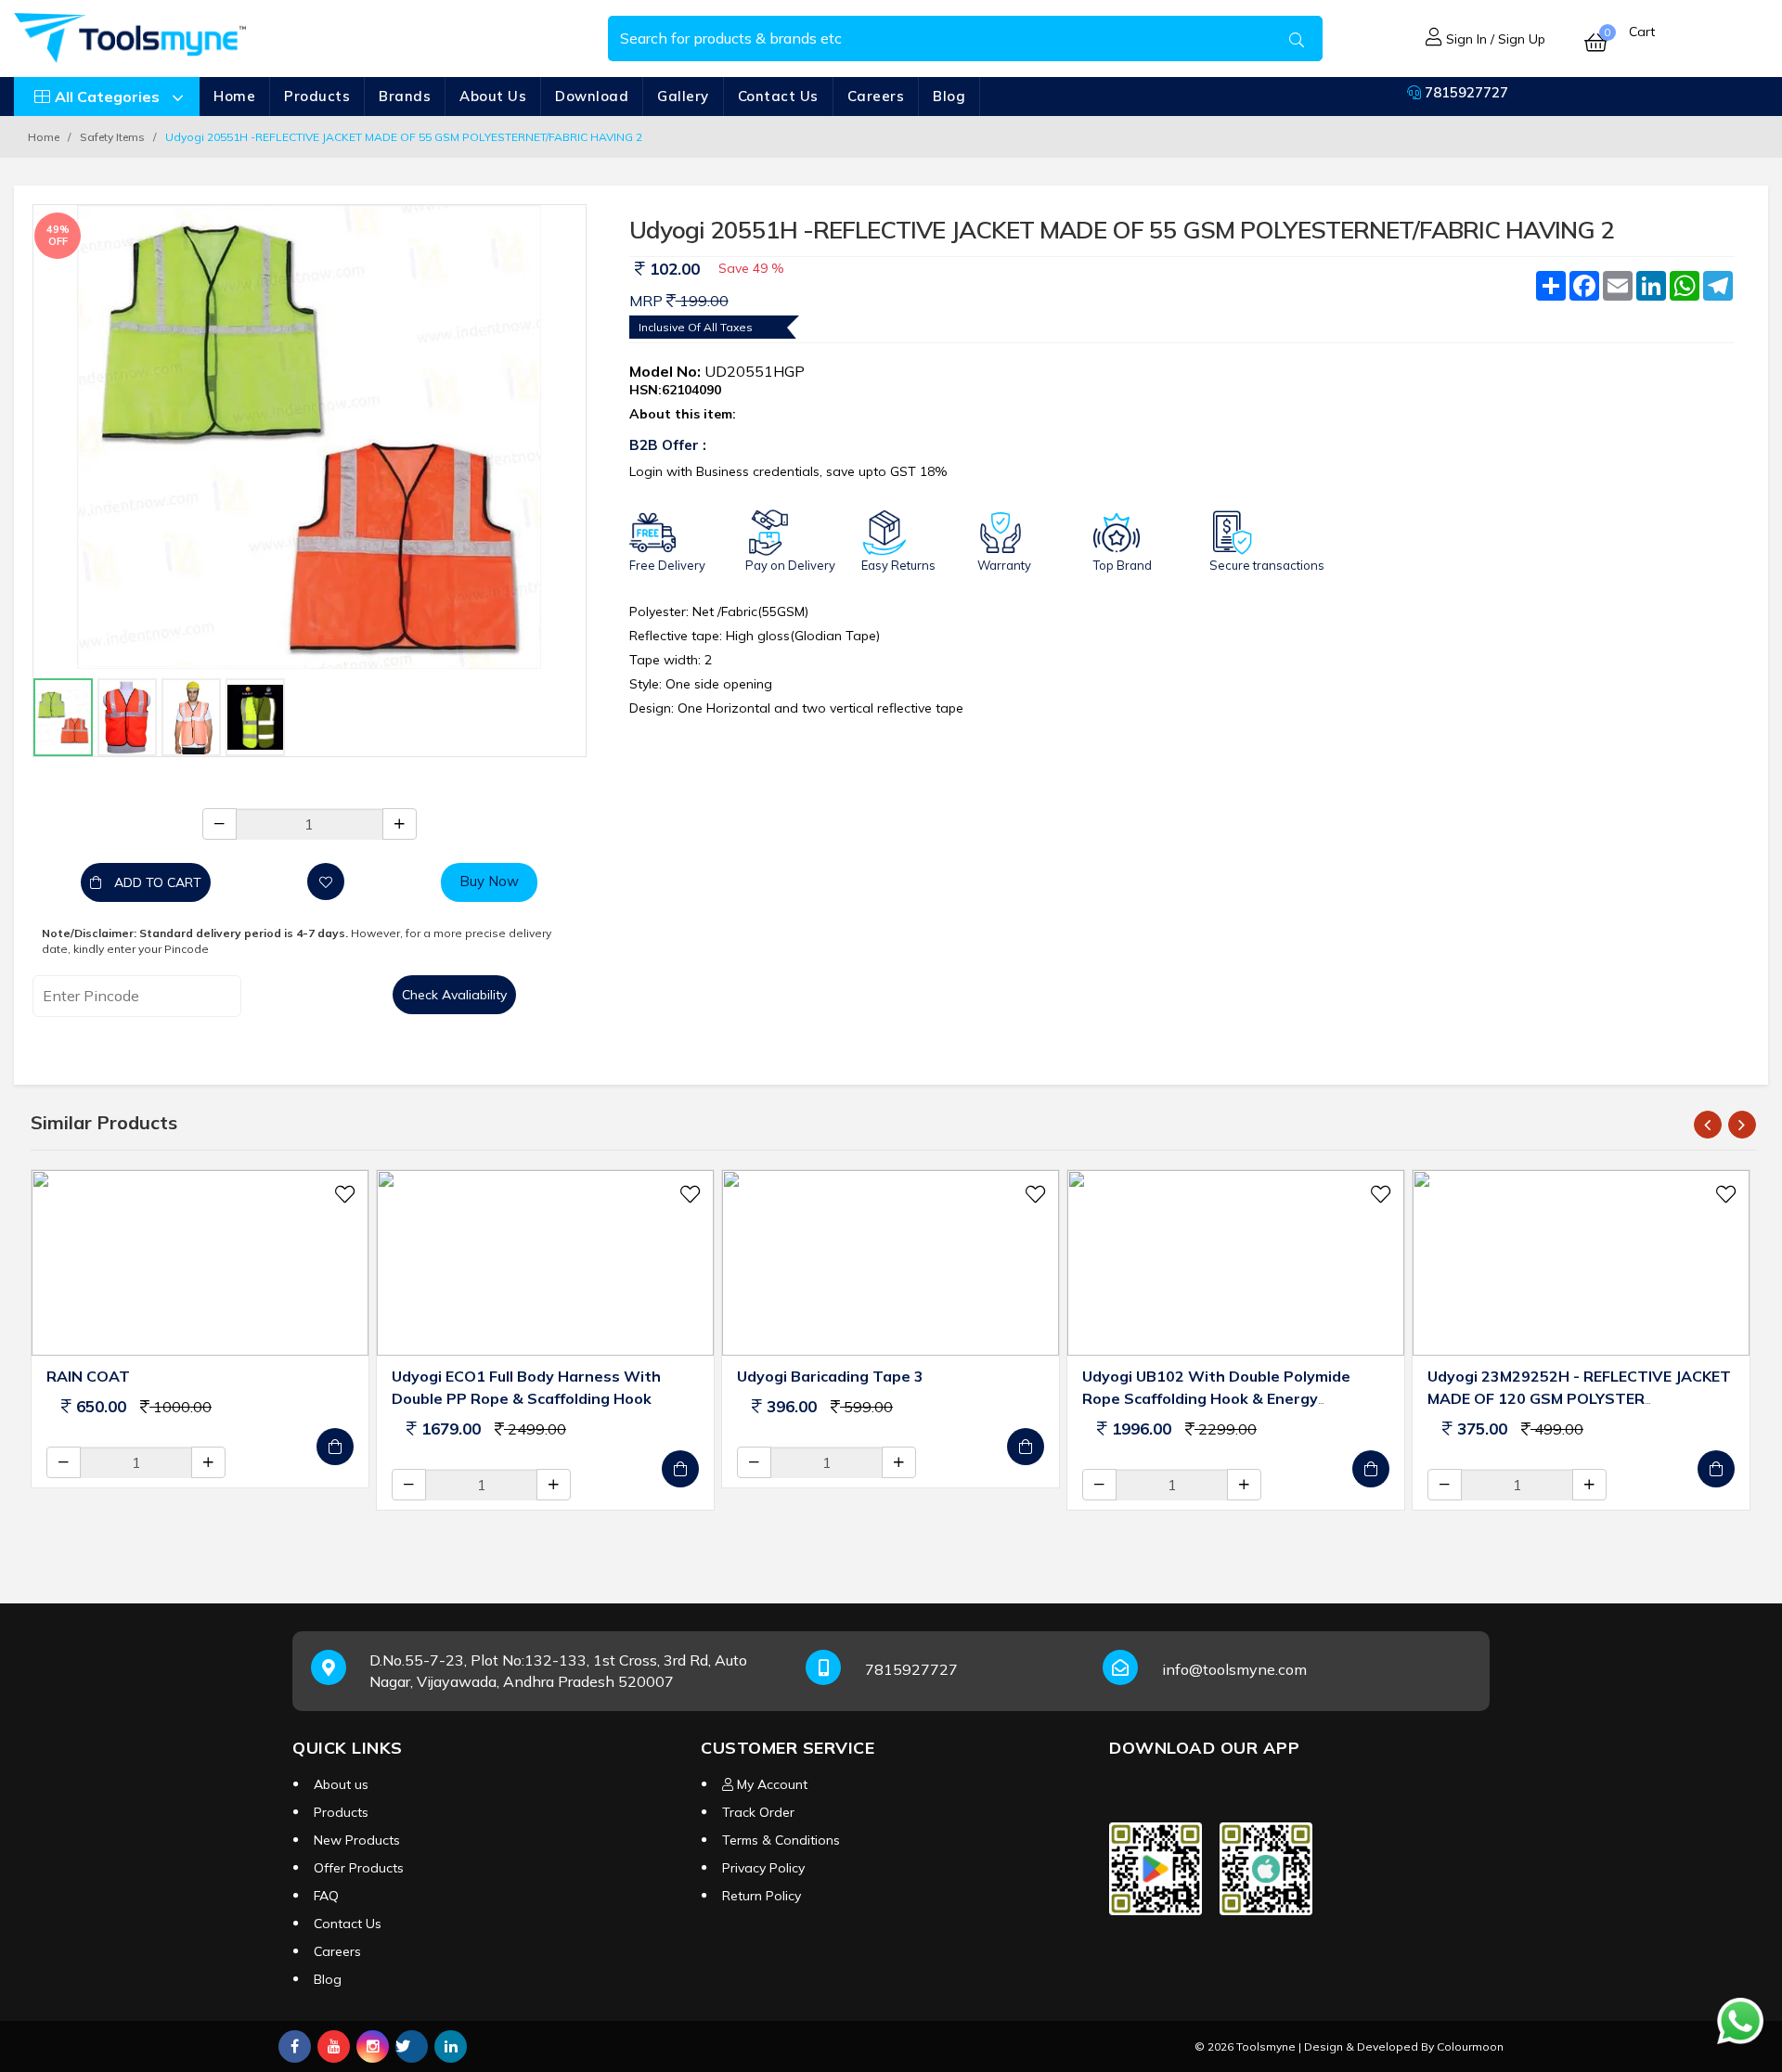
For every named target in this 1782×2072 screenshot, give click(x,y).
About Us (493, 96)
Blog (949, 96)
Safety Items (112, 137)
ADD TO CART (156, 882)
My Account (770, 1784)
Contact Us (778, 96)
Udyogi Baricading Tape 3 (830, 1376)
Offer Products (359, 1868)
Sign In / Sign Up (1494, 39)
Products (317, 96)
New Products (357, 1840)
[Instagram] (373, 2046)
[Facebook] (295, 2046)
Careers (876, 96)
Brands (405, 96)
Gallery (683, 96)
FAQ (326, 1896)
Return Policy (762, 1896)
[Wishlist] (326, 882)
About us (341, 1784)
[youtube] (334, 2046)
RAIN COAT (88, 1376)
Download (592, 96)
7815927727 (1465, 92)
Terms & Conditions (781, 1840)
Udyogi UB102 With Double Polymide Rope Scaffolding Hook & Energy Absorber (1216, 1398)
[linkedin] (451, 2046)
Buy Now (489, 881)
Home (234, 96)
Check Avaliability (454, 995)
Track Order (758, 1812)
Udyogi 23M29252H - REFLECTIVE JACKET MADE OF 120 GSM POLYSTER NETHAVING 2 (1579, 1398)
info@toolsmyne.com (1234, 1669)
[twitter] (412, 2046)
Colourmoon (1470, 2046)
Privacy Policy (763, 1868)
